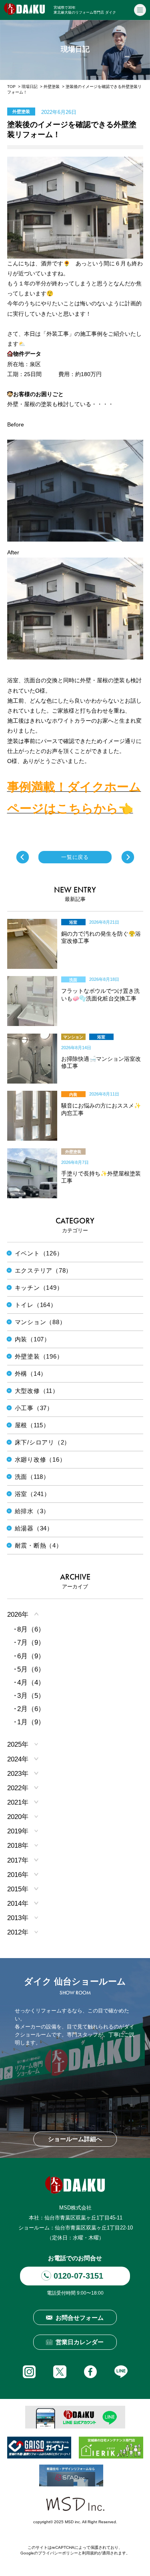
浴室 (73, 922)
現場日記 (30, 87)
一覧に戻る (75, 857)
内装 (73, 1095)
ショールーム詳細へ (75, 2139)
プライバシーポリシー (58, 2553)
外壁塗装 (52, 87)
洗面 (73, 980)
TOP (11, 87)
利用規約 (90, 2553)
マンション (73, 1037)
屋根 (101, 1152)
